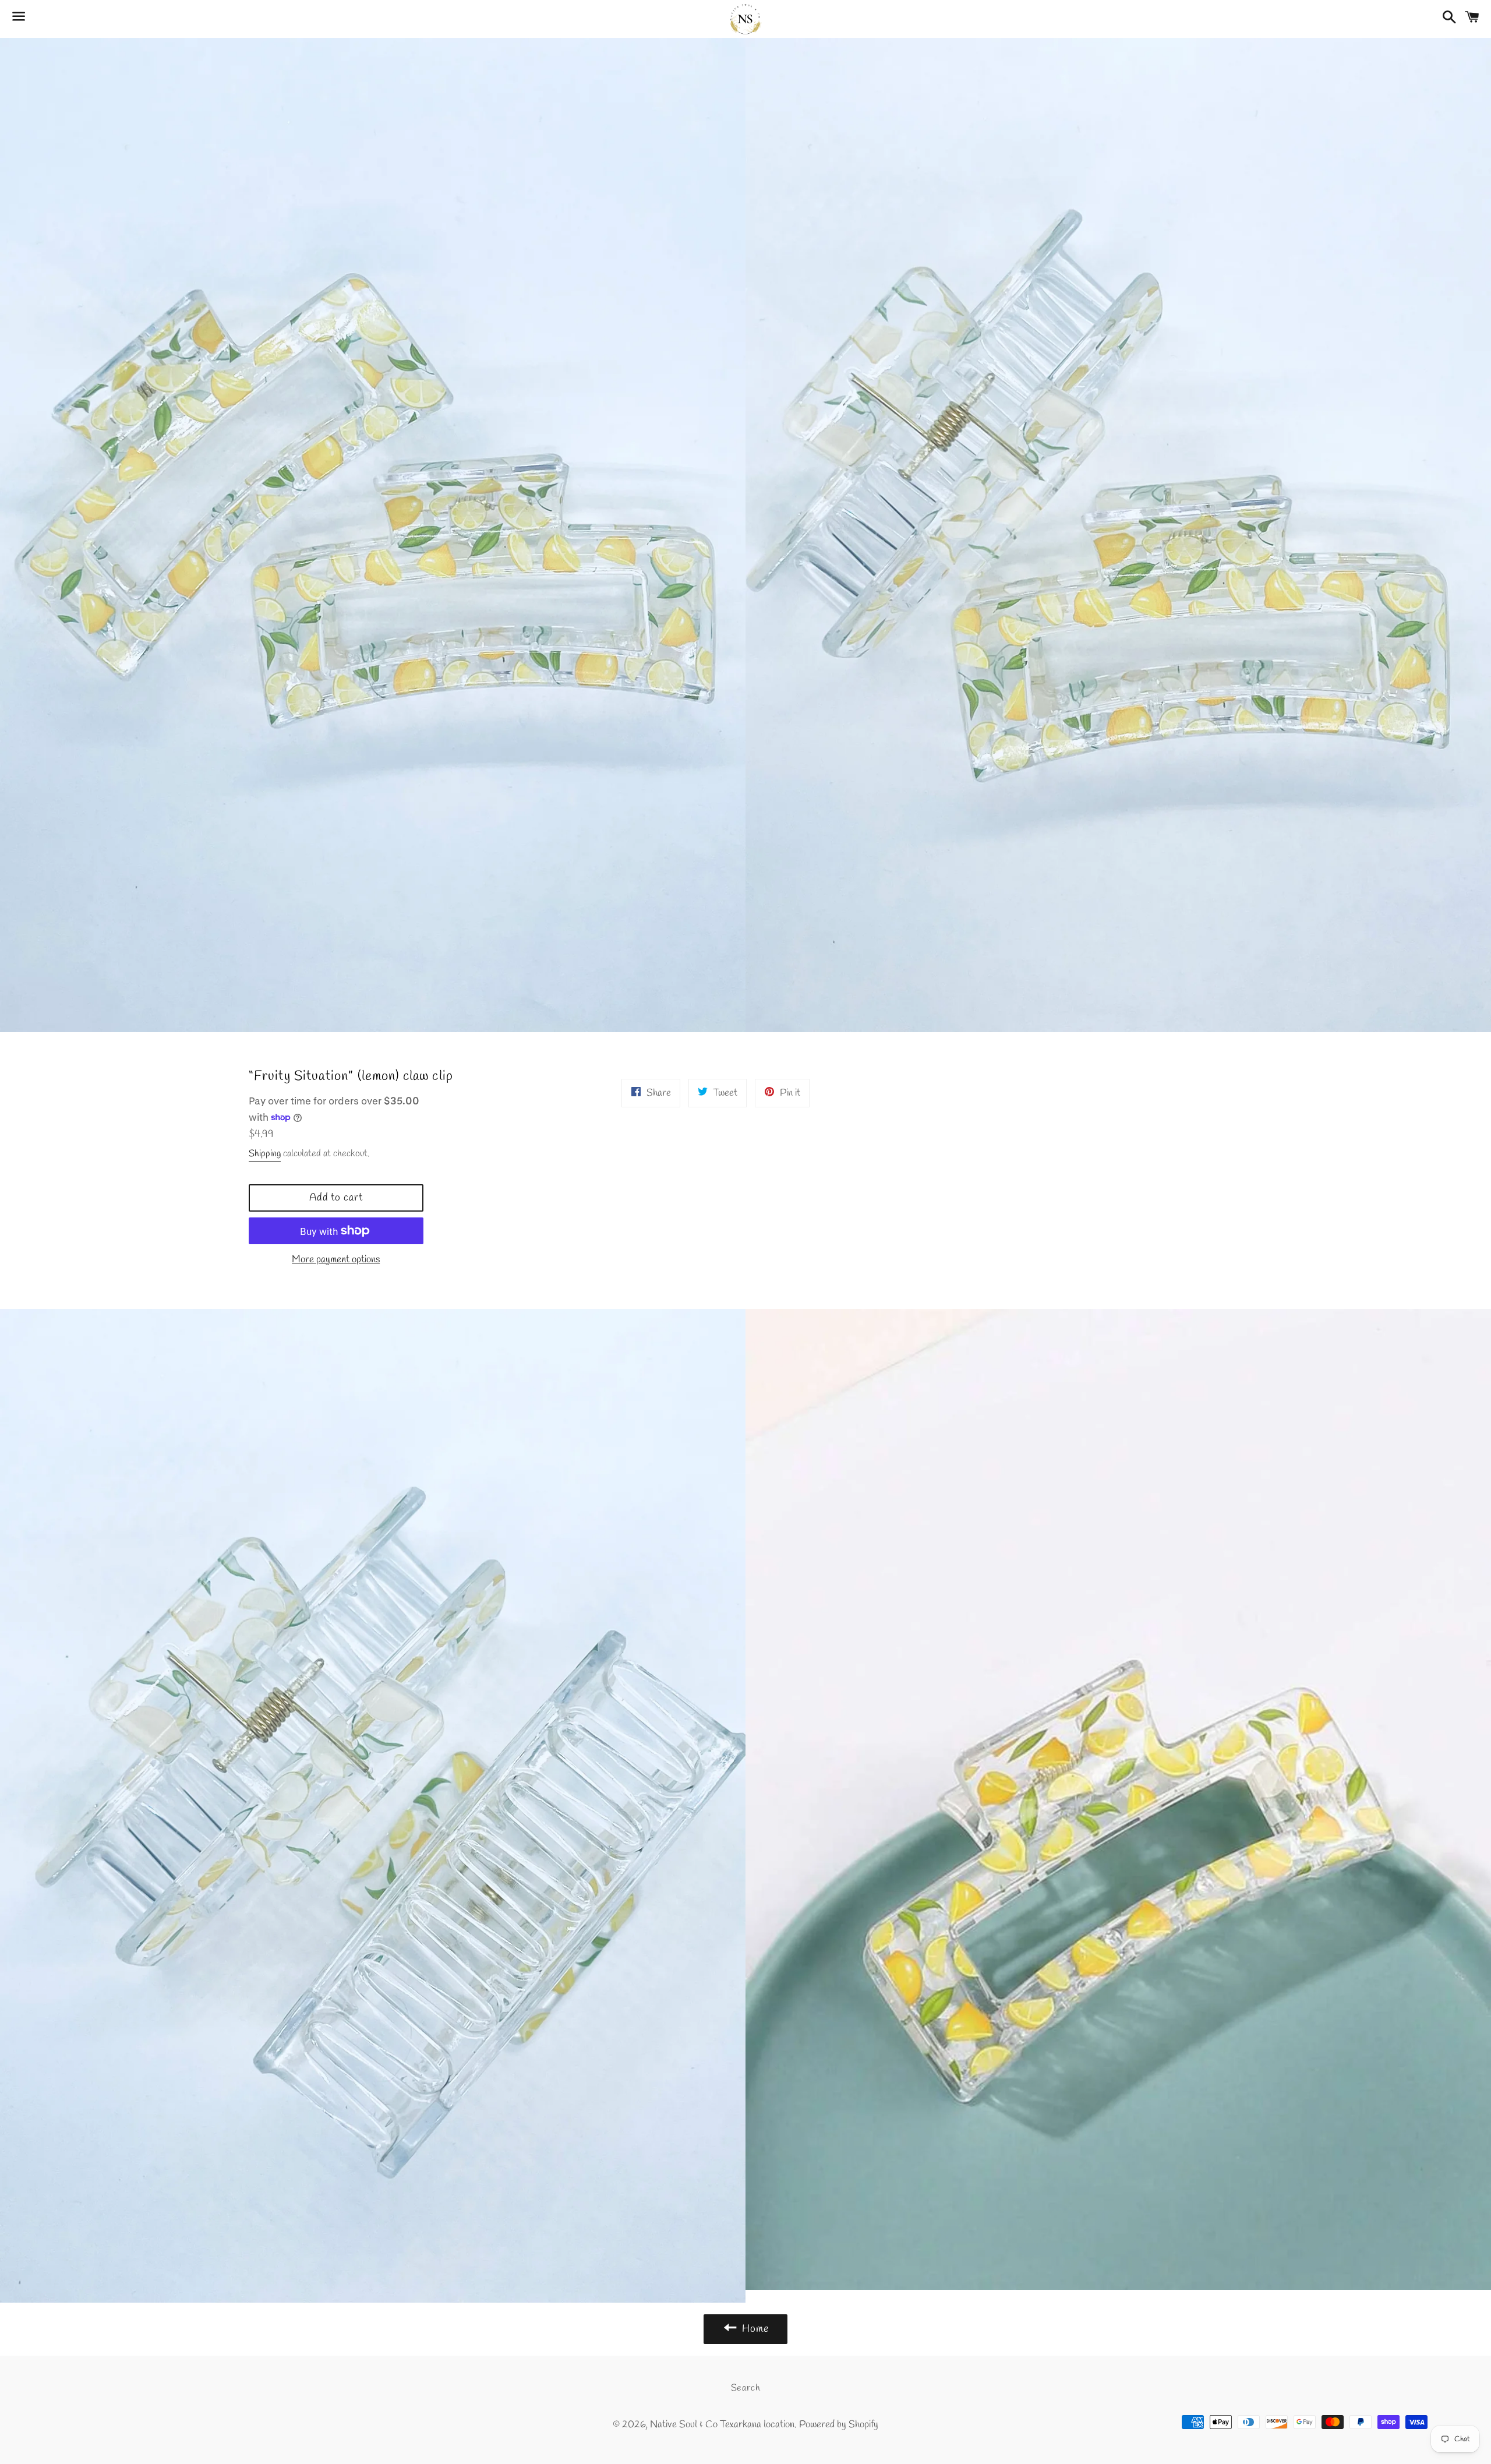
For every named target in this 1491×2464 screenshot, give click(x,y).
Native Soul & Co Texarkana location (722, 2425)
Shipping (265, 1154)
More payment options (336, 1260)
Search (746, 2388)
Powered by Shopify (839, 2425)
